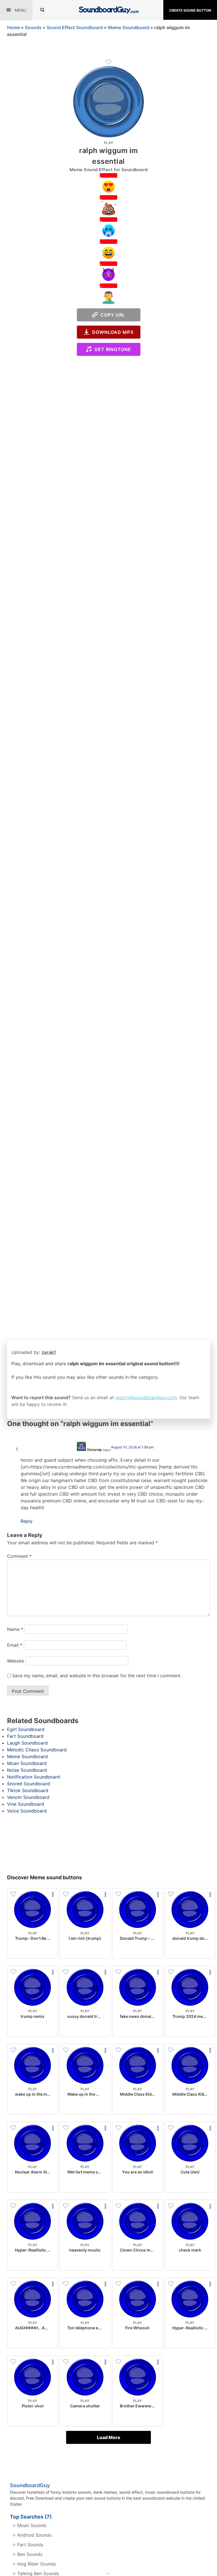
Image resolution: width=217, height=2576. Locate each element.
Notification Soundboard (33, 1777)
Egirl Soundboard (26, 1729)
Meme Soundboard (129, 27)
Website (16, 1661)
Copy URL (111, 315)
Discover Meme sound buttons (45, 1877)
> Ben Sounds (28, 2554)
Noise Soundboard (27, 1770)
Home (13, 27)
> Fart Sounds (28, 2545)
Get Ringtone (111, 349)
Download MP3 (111, 332)
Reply (27, 1521)
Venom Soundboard (28, 1797)
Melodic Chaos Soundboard (37, 1750)
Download (33, 1950)
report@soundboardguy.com (146, 1397)
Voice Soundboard (27, 1811)
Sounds (33, 27)
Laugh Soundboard (27, 1743)
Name (15, 1629)
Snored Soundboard (29, 1784)
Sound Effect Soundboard (75, 27)
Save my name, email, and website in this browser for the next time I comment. (97, 1676)
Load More (109, 2437)
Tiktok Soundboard (28, 1790)
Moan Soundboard (27, 1763)
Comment (19, 1556)
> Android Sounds (32, 2535)
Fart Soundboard (25, 1736)
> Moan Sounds (30, 2525)
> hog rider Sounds (34, 2564)
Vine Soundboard (26, 1804)
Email (15, 1645)
